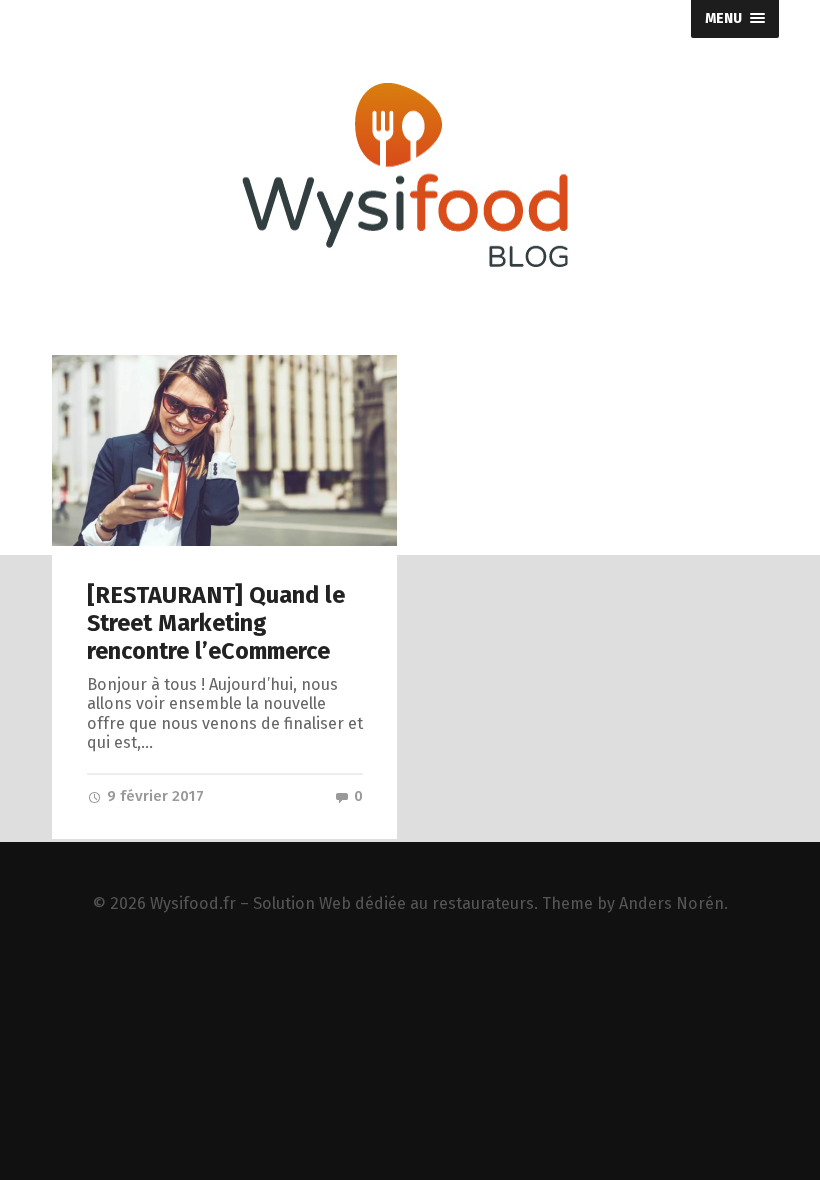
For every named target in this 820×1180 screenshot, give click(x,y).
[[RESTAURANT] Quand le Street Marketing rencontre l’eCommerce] (224, 450)
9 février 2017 (153, 796)
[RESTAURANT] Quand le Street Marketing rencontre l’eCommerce (216, 623)
